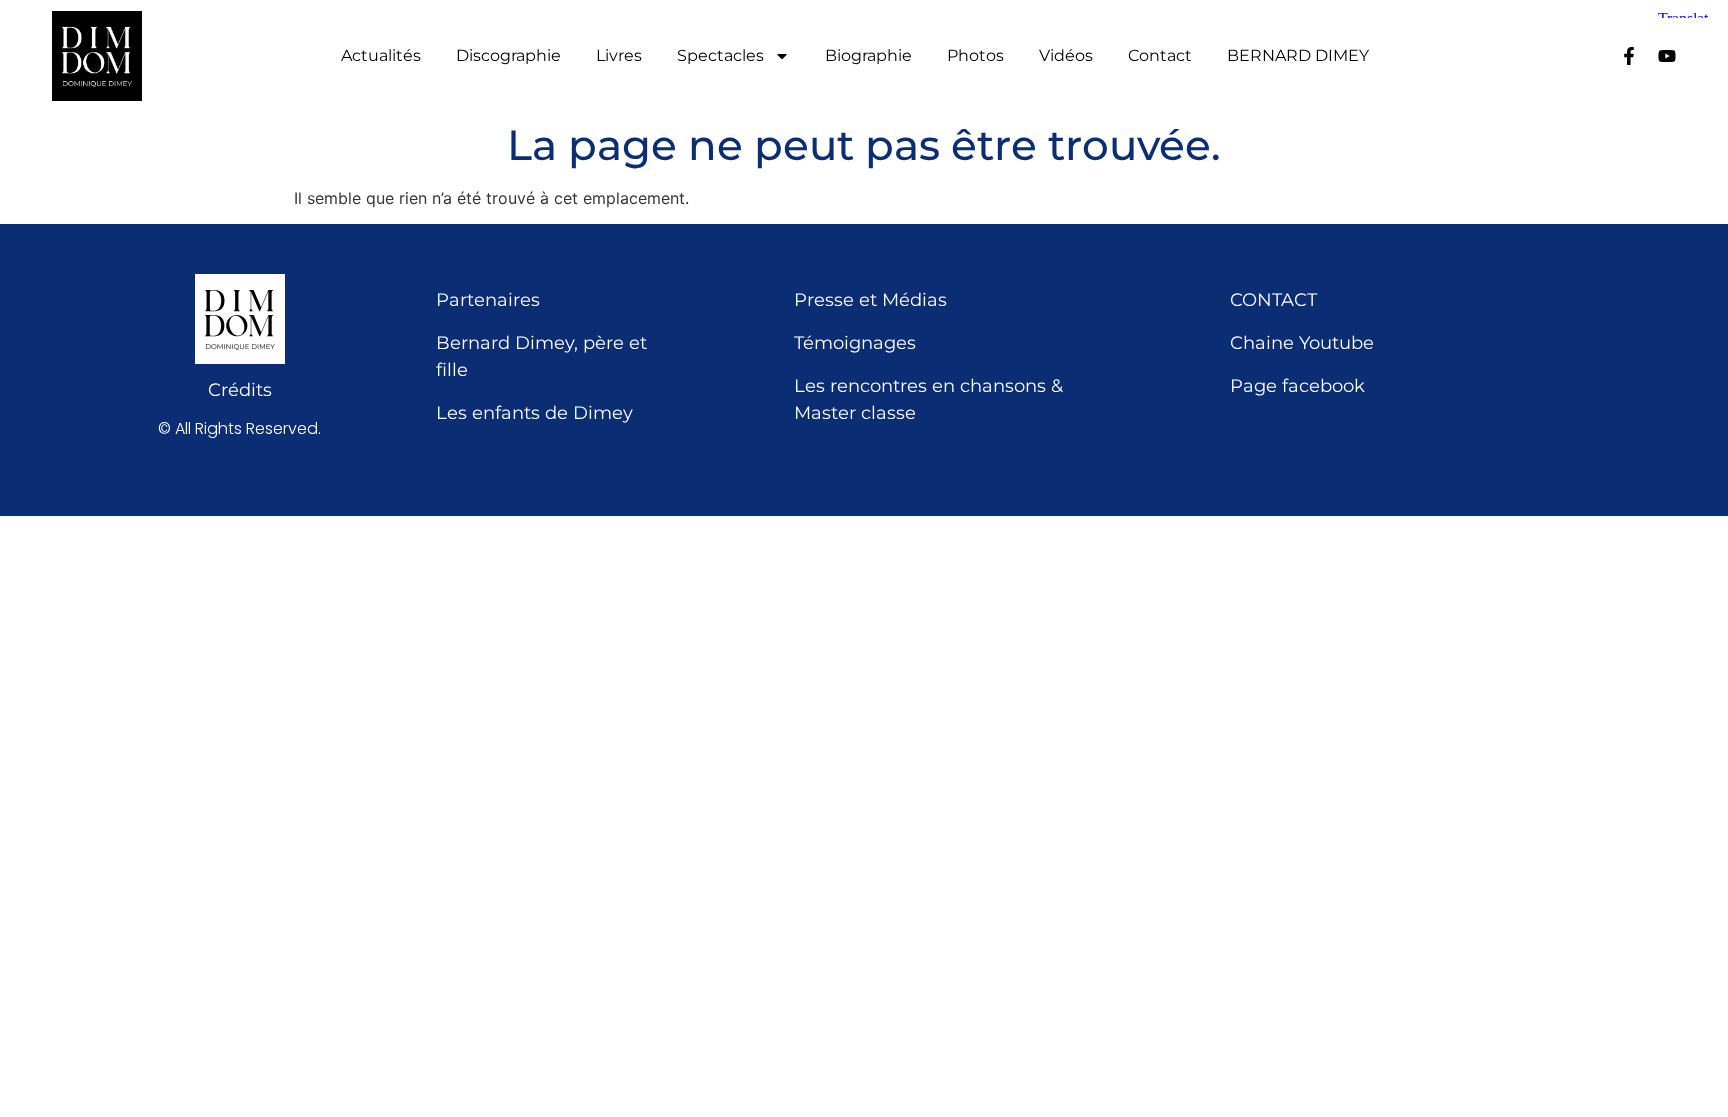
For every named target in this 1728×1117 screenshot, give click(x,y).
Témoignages (855, 343)
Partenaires (488, 300)
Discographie (508, 56)
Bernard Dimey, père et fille (541, 356)
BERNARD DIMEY (1298, 56)
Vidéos (1066, 56)
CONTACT (1273, 300)
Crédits (240, 390)
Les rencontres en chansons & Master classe (928, 399)
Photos (975, 56)
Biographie (868, 56)
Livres (619, 56)
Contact (1160, 56)
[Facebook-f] (1629, 56)
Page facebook (1297, 386)
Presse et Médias (870, 300)
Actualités (381, 56)
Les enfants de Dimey (534, 413)
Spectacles (720, 56)
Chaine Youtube (1302, 343)
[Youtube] (1667, 56)
